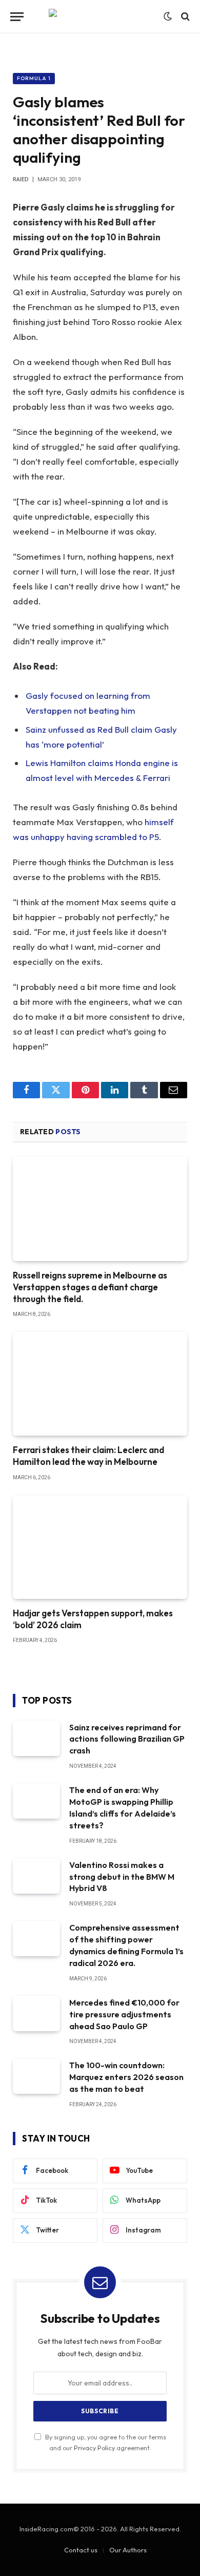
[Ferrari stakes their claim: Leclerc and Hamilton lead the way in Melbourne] (100, 1384)
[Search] (184, 17)
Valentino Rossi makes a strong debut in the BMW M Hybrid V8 (122, 1877)
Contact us (81, 2550)
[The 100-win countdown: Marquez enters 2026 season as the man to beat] (36, 2076)
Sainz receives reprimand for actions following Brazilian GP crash (127, 1739)
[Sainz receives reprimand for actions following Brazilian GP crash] (36, 1738)
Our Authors (128, 2550)
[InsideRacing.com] (100, 17)
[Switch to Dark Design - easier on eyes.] (168, 16)
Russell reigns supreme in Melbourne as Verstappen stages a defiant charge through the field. (90, 1287)
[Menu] (17, 17)
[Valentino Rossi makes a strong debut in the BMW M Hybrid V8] (36, 1876)
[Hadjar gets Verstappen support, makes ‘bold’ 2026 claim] (100, 1547)
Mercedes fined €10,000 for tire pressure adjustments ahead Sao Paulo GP (124, 2014)
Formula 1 (34, 78)
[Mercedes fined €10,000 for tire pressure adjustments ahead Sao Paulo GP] (36, 2014)
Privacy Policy (94, 2448)
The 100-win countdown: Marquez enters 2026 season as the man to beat (126, 2077)
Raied (21, 179)
